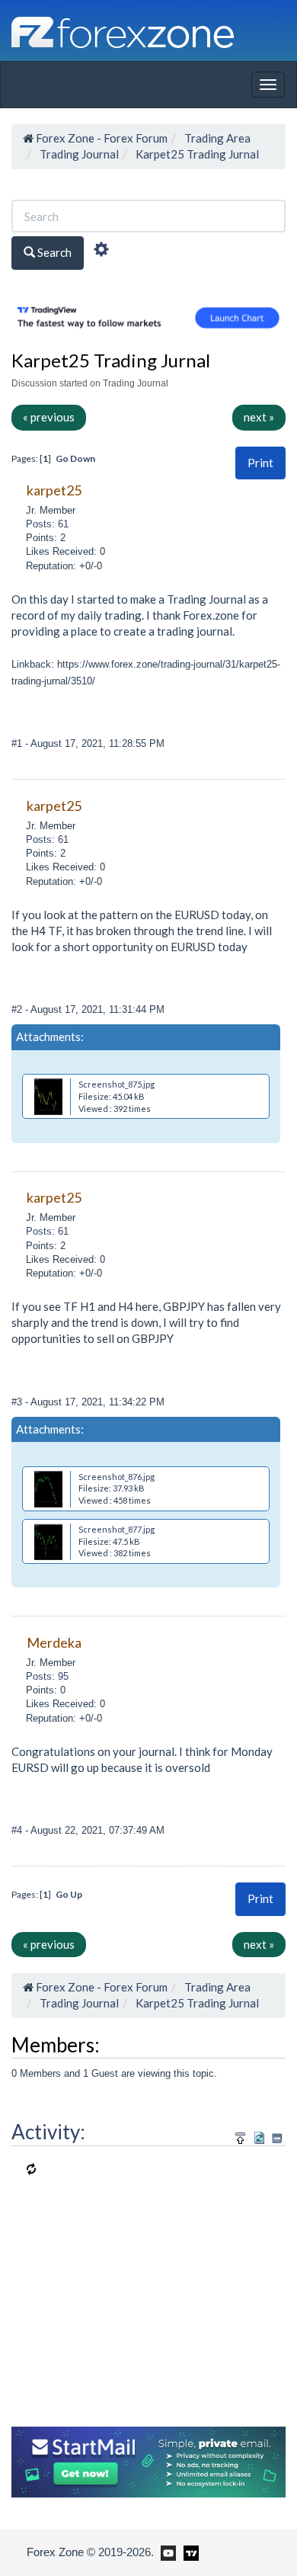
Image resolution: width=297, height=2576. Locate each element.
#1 (18, 743)
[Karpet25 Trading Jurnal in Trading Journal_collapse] (277, 2138)
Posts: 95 (47, 1676)
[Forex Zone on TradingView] (188, 2552)
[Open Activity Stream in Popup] (241, 2136)
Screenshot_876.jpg (117, 1477)
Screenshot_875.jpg (117, 1084)
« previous (49, 417)
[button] (260, 463)
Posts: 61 (47, 524)
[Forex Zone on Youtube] (166, 2552)
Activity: (48, 2132)
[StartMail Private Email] (148, 2460)
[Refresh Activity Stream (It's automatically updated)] (259, 2136)
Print (260, 463)
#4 (18, 1830)
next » (259, 417)
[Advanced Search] (101, 252)
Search (53, 252)
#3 (18, 1402)
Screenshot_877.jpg (117, 1529)
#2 (18, 1009)
